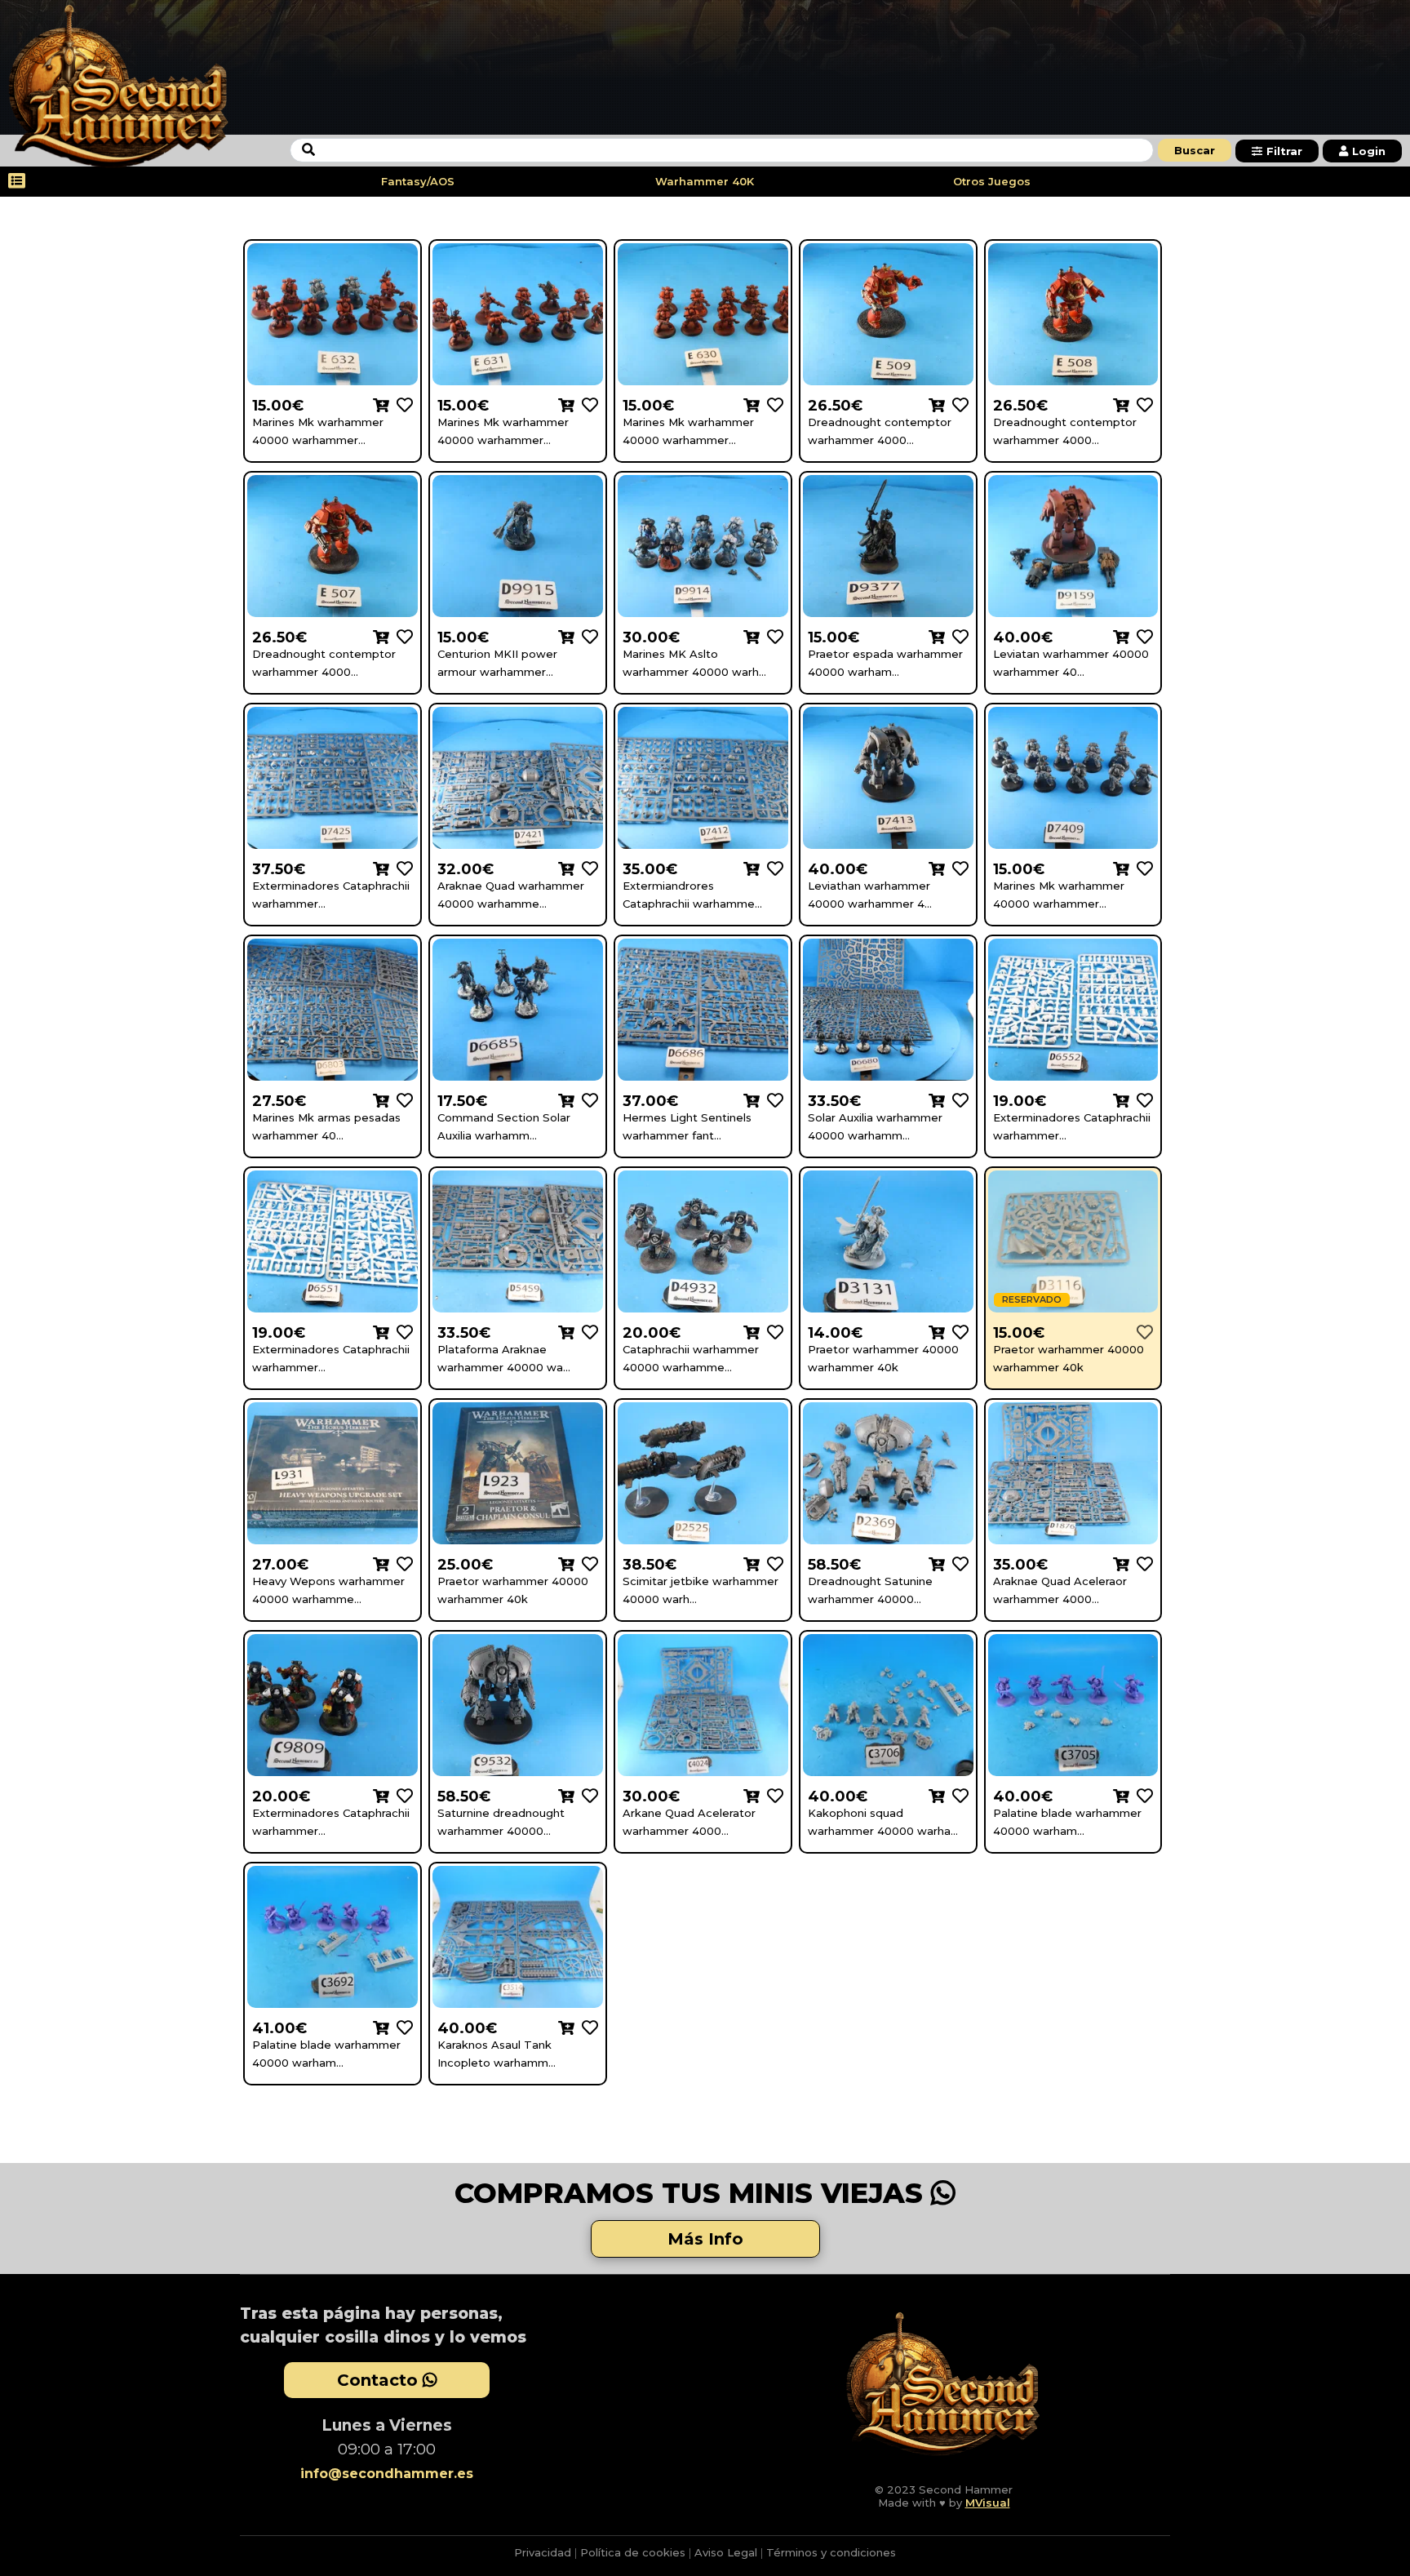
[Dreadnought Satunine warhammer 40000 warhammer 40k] (957, 1563)
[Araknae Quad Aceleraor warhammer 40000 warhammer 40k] (1141, 1563)
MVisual (988, 2503)
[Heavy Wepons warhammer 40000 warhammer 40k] (401, 1563)
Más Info (705, 2239)
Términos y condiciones (831, 2552)
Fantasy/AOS (418, 181)
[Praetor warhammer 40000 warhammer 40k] (957, 1332)
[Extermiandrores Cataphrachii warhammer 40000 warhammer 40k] (772, 868)
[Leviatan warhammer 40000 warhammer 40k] (1141, 636)
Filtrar (1284, 151)
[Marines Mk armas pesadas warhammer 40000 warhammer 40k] (401, 1100)
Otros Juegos (992, 181)
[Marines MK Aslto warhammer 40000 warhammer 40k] (772, 636)
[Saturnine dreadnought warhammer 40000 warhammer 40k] (586, 1795)
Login (1369, 151)
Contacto (380, 2380)
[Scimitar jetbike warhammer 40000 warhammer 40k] (772, 1563)
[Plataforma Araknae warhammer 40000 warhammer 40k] (586, 1332)
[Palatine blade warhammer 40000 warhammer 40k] (1141, 1795)
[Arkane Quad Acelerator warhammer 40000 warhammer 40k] (772, 1795)
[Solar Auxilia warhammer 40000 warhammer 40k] (957, 1100)
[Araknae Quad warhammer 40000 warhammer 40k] (586, 868)
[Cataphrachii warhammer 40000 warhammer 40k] (772, 1332)
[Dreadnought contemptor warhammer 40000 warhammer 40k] (957, 404)
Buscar (1195, 150)
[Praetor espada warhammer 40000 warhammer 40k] (957, 636)
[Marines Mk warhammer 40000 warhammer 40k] (401, 404)
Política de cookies (633, 2552)
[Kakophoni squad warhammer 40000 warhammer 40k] (957, 1795)
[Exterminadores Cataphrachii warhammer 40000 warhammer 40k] (401, 868)
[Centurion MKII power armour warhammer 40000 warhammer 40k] (586, 636)
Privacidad (543, 2552)
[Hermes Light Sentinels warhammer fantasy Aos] (772, 1100)
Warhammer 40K (705, 181)
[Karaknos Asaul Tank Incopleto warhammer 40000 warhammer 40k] (586, 2027)
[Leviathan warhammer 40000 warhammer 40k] (957, 868)
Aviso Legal (726, 2552)
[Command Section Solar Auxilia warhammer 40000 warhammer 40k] (586, 1100)
